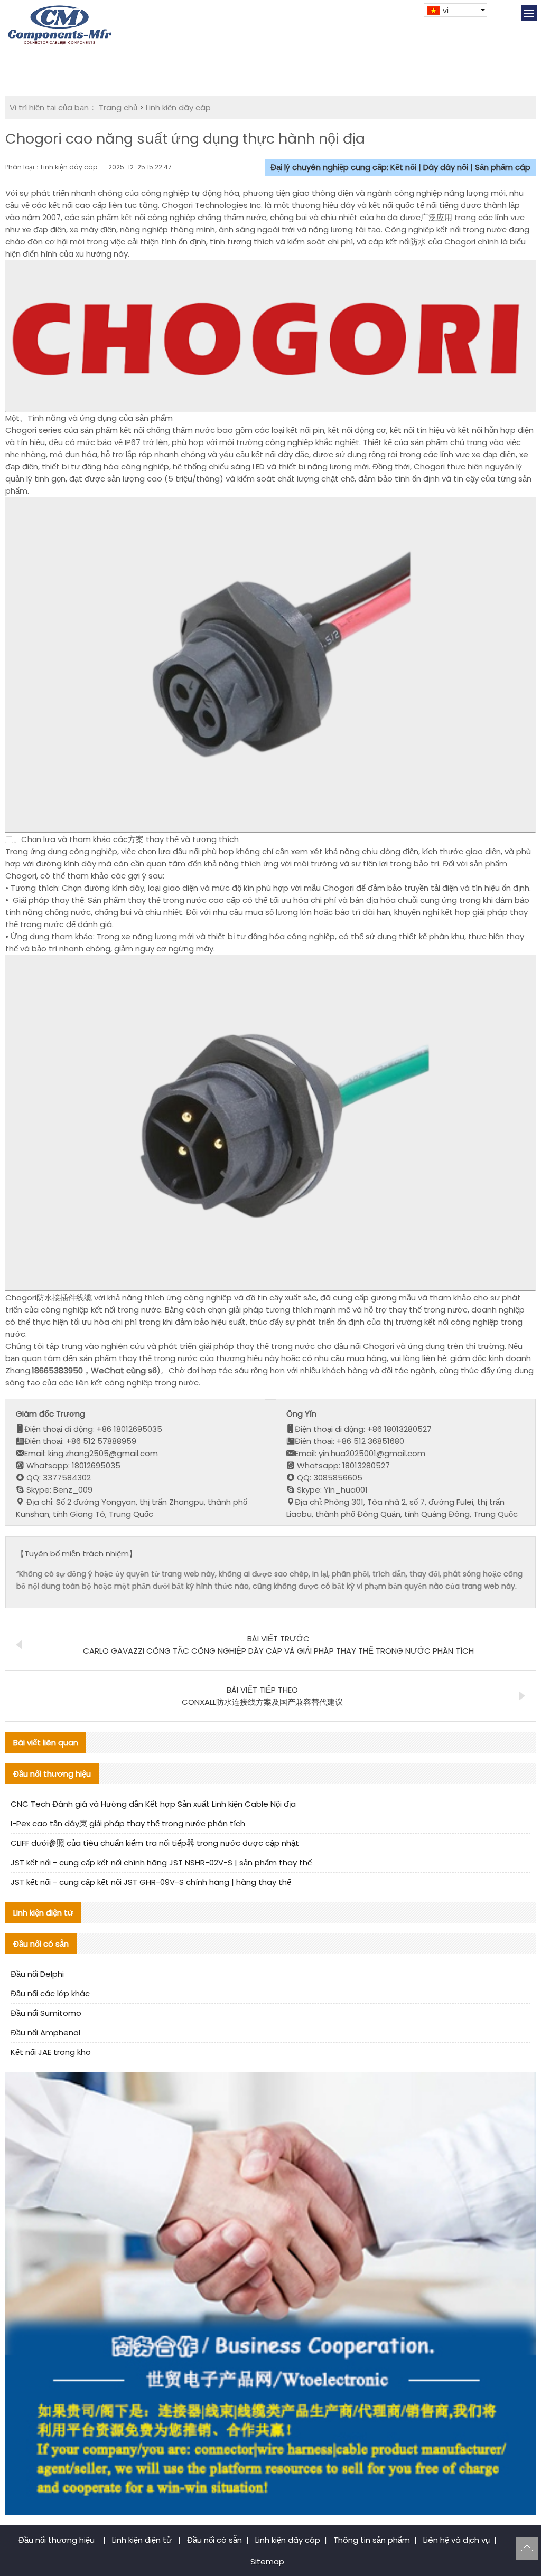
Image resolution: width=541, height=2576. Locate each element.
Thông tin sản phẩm (372, 2540)
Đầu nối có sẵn (214, 2540)
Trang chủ (118, 107)
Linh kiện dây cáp (178, 107)
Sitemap (267, 2561)
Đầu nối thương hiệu (58, 2540)
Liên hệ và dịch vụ (456, 2540)
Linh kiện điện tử (143, 2540)
